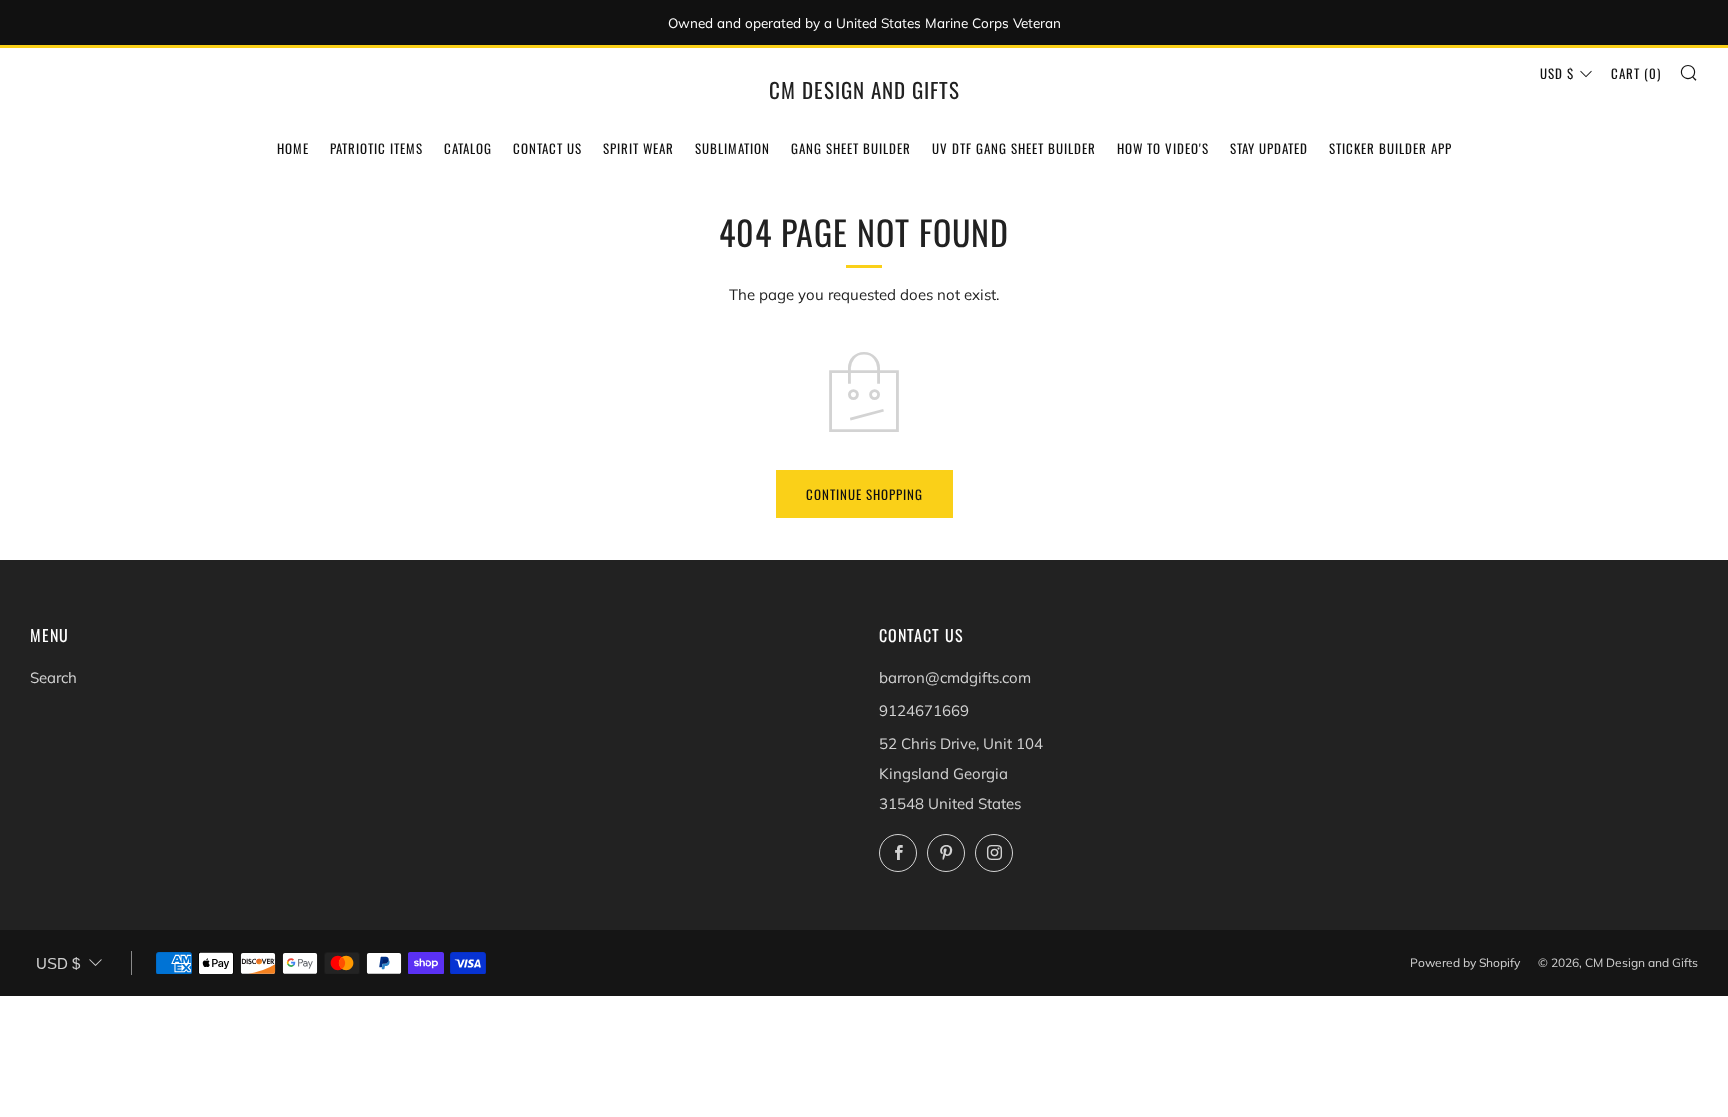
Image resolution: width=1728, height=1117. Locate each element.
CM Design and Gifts (864, 90)
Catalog (468, 148)
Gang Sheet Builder (851, 148)
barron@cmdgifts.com (955, 677)
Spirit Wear (638, 148)
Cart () (1636, 73)
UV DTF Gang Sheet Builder (1014, 148)
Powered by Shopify (1465, 962)
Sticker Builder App (1390, 148)
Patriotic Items (376, 148)
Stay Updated (1269, 148)
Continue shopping (864, 494)
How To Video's (1163, 148)
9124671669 (924, 710)
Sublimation (732, 148)
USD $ (1557, 73)
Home (293, 148)
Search (53, 677)
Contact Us (547, 148)
